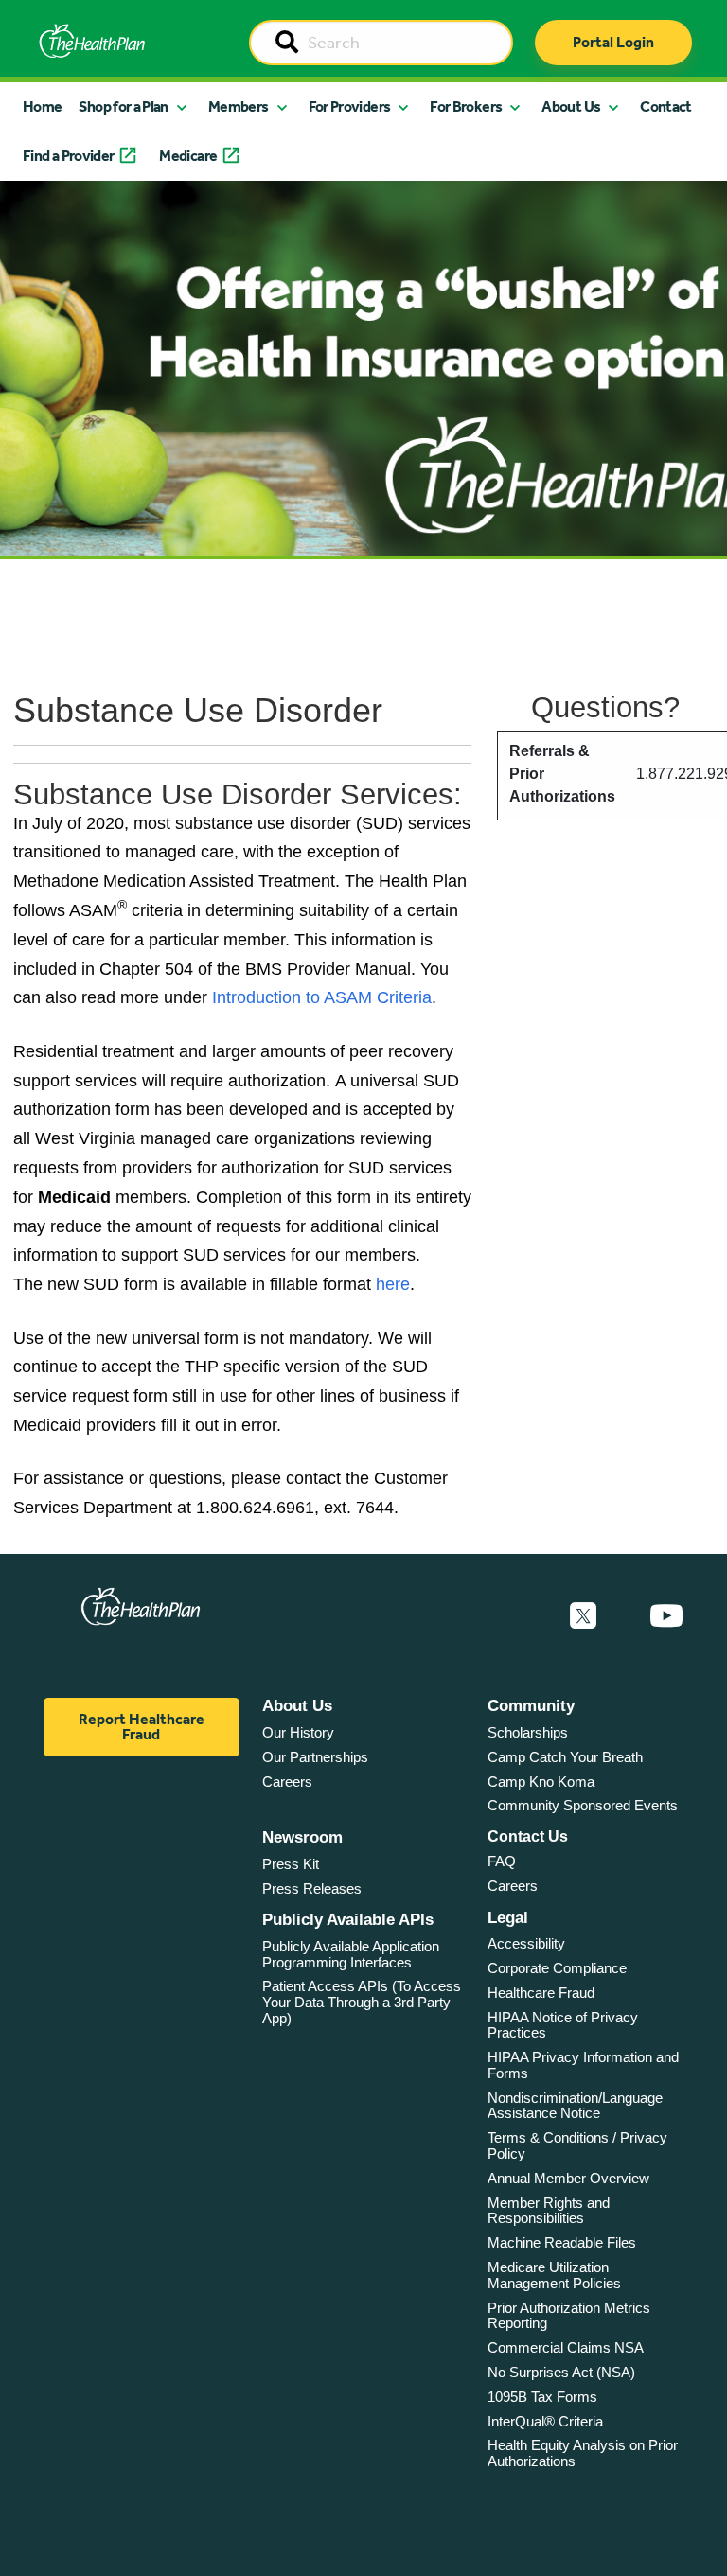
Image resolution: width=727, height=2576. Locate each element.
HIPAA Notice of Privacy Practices (563, 2025)
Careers (287, 1782)
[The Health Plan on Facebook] (532, 1616)
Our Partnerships (315, 1757)
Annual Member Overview (568, 2178)
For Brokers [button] (466, 106)
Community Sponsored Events (583, 1805)
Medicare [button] (188, 156)
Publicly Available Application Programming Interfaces (351, 1954)
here (393, 1284)
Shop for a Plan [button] (123, 106)
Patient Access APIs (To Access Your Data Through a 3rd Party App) (362, 2002)
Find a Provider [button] (68, 156)
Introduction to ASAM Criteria (322, 997)
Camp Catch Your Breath (565, 1757)
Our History (298, 1732)
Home (42, 106)
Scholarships (528, 1732)
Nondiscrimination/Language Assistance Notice (575, 2106)
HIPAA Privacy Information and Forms (583, 2065)
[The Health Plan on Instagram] (623, 1616)
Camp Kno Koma (541, 1782)
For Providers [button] (350, 106)
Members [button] (239, 106)
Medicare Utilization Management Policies (554, 2275)
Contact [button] (666, 106)
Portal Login (613, 42)
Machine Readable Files (562, 2242)
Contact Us (528, 1836)
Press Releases (312, 1888)
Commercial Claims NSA (566, 2347)
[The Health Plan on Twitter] (583, 1616)
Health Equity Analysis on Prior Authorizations (583, 2453)
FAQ (502, 1861)
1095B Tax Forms (542, 2397)
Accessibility (526, 1943)
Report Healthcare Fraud (142, 1727)
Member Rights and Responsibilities (549, 2211)
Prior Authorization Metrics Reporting (569, 2316)
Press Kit (291, 1864)
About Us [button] (571, 106)
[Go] (287, 44)
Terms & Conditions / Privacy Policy (577, 2145)
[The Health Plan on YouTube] (666, 1616)
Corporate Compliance (557, 1968)
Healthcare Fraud (541, 1993)
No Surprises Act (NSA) (561, 2372)
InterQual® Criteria (545, 2421)
